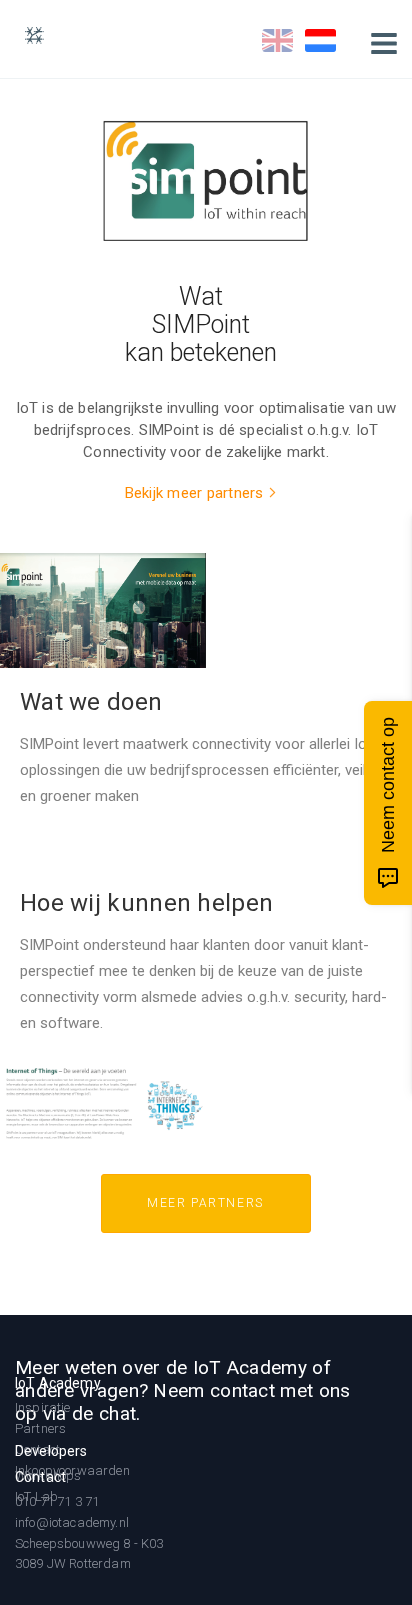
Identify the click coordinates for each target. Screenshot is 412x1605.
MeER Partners (205, 1203)
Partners (40, 1428)
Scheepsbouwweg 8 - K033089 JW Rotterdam (89, 1553)
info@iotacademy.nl (72, 1522)
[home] (38, 35)
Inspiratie (43, 1407)
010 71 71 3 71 (57, 1501)
